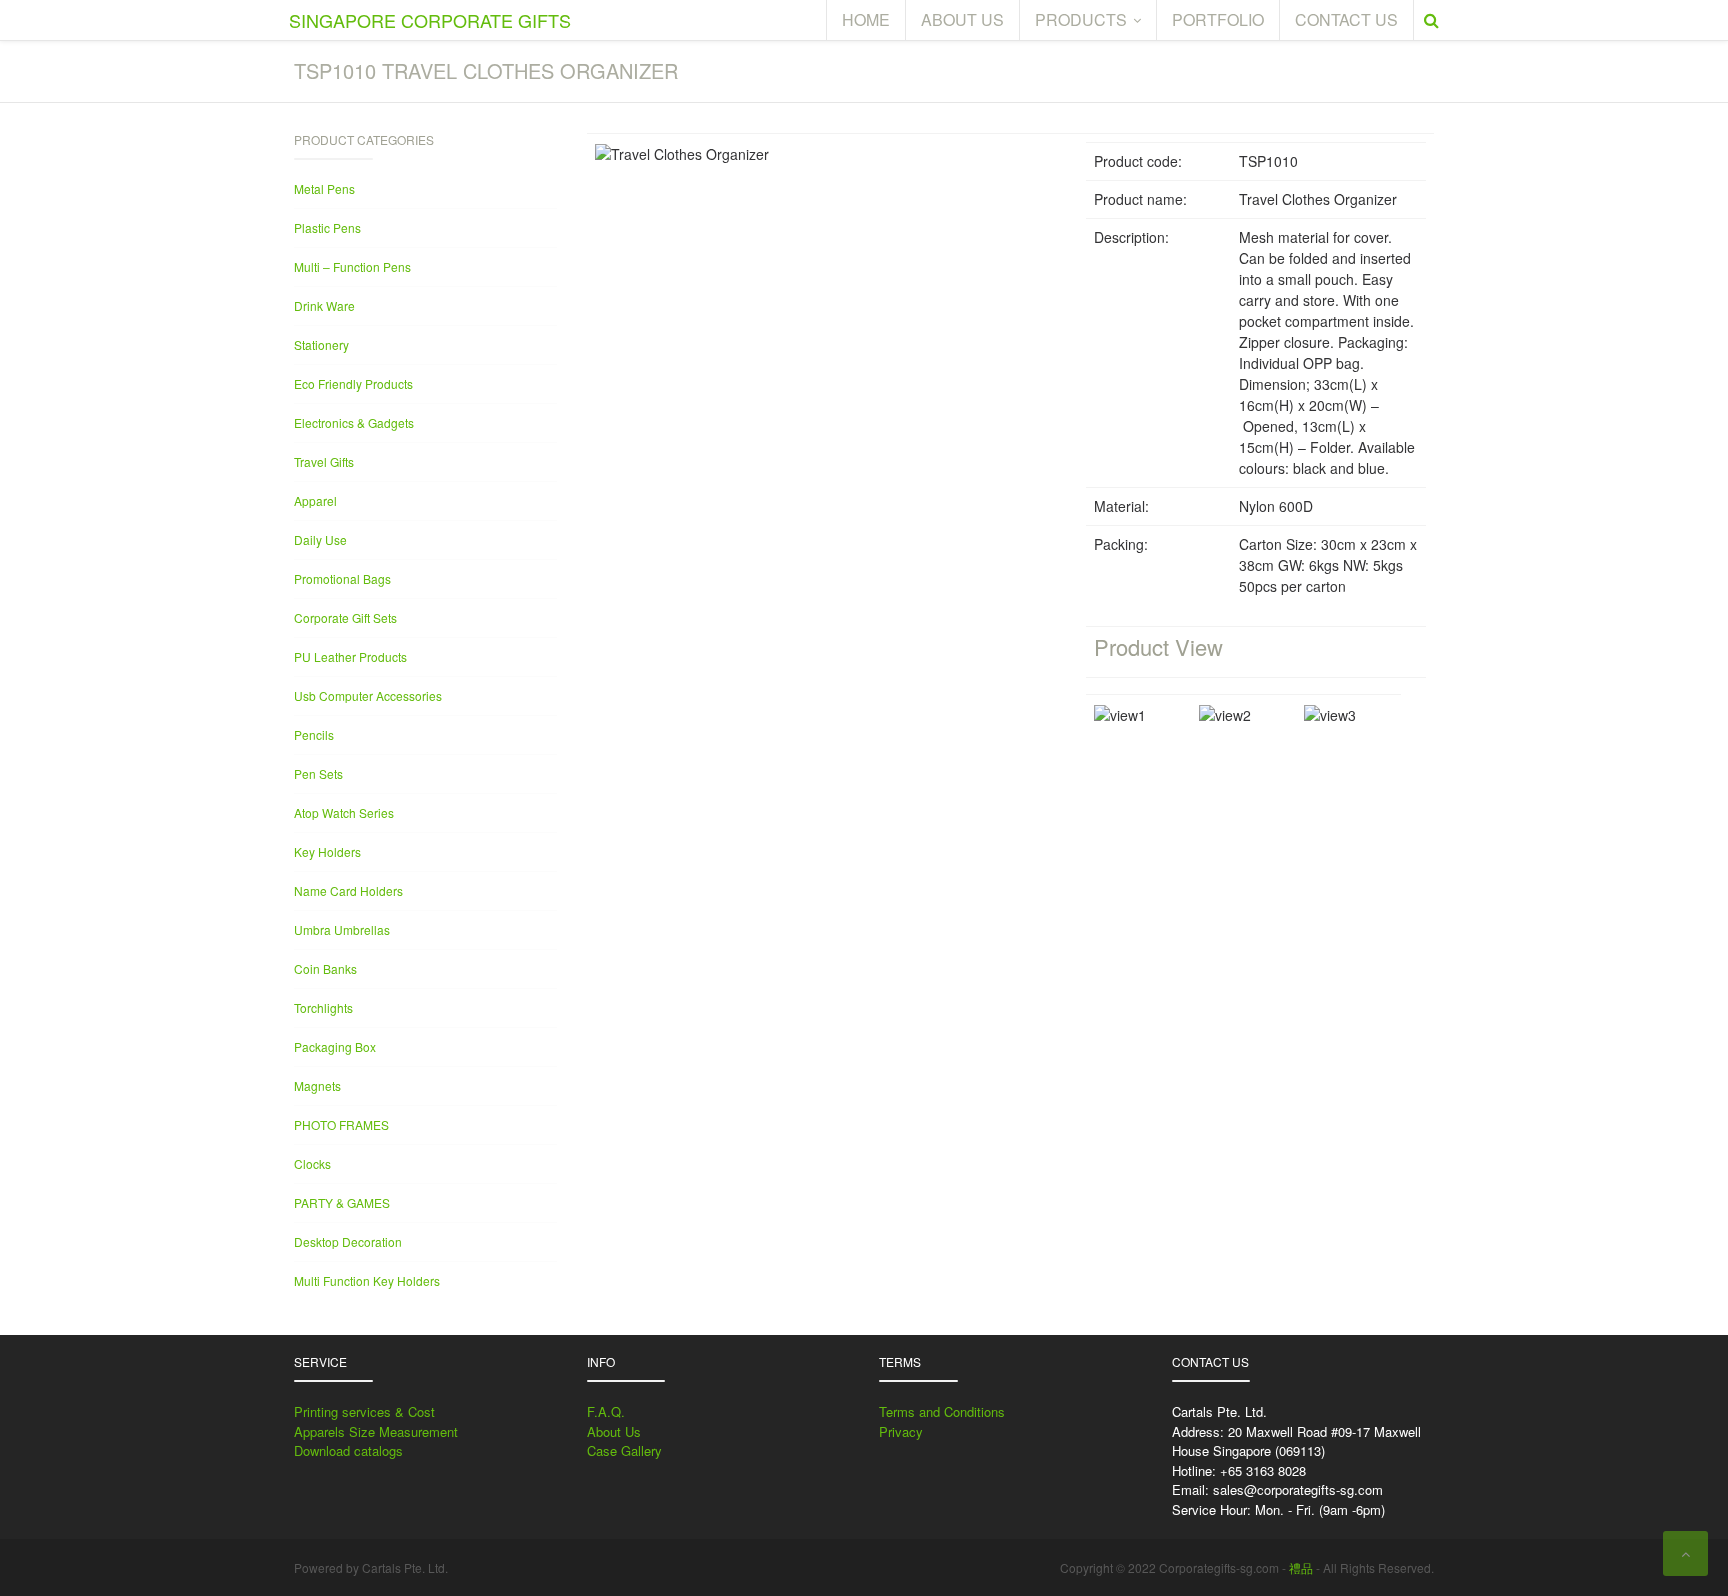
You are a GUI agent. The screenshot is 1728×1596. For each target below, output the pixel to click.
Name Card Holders (348, 890)
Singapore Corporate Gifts (430, 20)
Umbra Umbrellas (342, 929)
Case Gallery (624, 1450)
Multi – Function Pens (352, 266)
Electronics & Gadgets (354, 422)
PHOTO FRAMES (341, 1124)
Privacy (901, 1431)
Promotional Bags (342, 578)
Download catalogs (348, 1450)
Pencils (314, 734)
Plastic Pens (327, 227)
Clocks (312, 1163)
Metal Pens (324, 188)
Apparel (315, 500)
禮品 (1301, 1567)
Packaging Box (335, 1046)
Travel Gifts (324, 461)
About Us (614, 1431)
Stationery (321, 344)
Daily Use (320, 539)
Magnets (317, 1085)
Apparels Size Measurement (376, 1431)
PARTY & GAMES (342, 1202)
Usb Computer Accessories (368, 695)
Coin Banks (325, 968)
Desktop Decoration (348, 1241)
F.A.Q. (606, 1411)
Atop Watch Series (344, 812)
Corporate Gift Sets (345, 617)
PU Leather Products (350, 656)
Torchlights (323, 1007)
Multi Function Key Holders (367, 1280)
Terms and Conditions (942, 1411)
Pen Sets (318, 773)
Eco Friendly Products (353, 383)
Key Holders (327, 851)
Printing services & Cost (364, 1411)
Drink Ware (324, 305)
